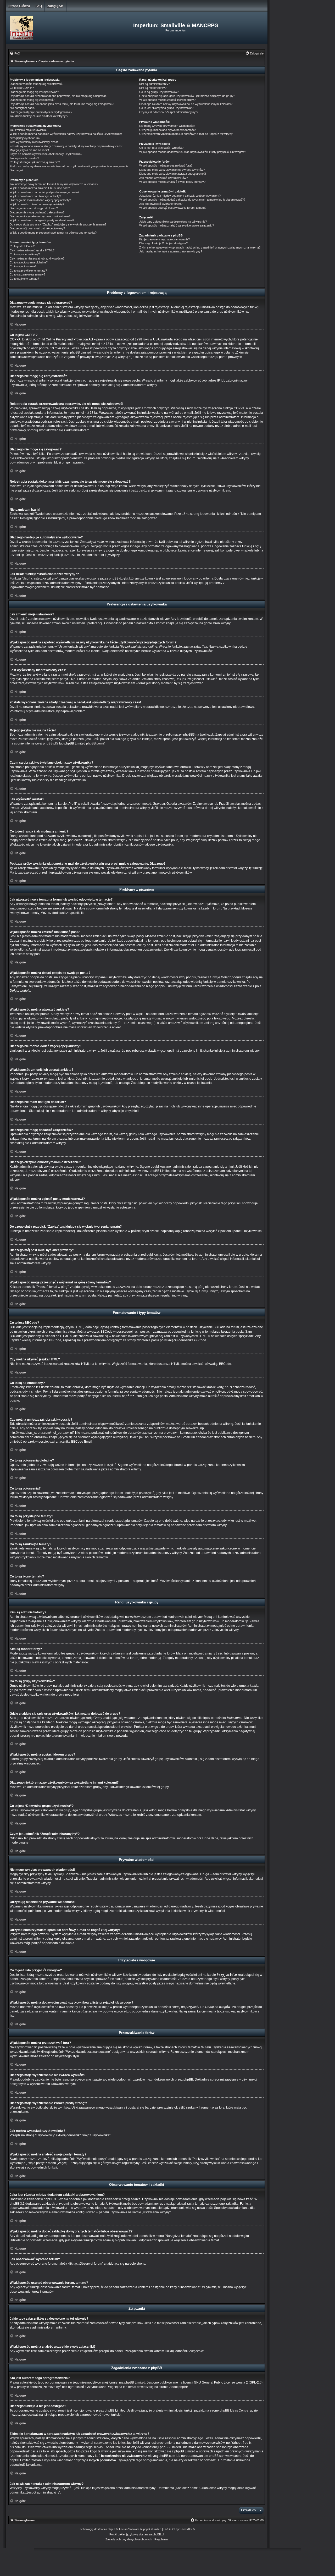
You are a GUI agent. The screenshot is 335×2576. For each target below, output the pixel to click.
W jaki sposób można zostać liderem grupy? (167, 100)
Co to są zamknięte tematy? (27, 274)
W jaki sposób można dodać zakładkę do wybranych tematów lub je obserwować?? (192, 200)
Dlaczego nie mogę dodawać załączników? (37, 212)
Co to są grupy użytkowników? (159, 92)
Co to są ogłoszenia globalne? (29, 262)
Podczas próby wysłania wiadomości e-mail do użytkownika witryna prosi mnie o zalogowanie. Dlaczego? (69, 168)
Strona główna (19, 6)
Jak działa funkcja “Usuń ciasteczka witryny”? (39, 116)
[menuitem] (15, 53)
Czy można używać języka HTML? (32, 250)
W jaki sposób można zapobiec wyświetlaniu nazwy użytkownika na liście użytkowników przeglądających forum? (66, 136)
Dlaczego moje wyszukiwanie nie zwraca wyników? (172, 170)
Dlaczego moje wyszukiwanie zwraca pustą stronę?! (173, 174)
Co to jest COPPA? (22, 88)
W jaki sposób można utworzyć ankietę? (35, 196)
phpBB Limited (135, 2382)
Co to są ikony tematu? (24, 279)
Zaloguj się (55, 6)
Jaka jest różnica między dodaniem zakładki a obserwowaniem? (180, 196)
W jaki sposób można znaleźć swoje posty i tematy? (172, 182)
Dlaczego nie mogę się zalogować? (32, 100)
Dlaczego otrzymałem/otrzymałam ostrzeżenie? (40, 216)
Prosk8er (186, 2529)
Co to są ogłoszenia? (23, 266)
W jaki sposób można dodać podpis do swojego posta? (44, 192)
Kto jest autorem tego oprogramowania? (164, 239)
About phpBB (179, 2387)
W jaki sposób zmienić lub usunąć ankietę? (37, 204)
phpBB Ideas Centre (234, 2410)
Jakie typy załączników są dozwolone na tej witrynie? (173, 222)
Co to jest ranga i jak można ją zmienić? (35, 162)
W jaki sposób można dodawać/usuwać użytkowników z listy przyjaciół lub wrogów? (193, 152)
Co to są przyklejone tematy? (28, 271)
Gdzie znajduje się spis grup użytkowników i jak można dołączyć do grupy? (187, 96)
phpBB (112, 2529)
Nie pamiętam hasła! (23, 108)
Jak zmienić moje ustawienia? (29, 130)
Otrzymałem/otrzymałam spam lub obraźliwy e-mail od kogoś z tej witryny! (186, 134)
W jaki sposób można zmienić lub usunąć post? (40, 188)
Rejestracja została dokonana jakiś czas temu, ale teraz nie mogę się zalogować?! (62, 104)
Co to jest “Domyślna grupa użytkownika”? (166, 108)
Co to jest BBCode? (22, 246)
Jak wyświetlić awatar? (24, 158)
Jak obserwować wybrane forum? (161, 204)
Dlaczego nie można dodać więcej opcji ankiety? (40, 200)
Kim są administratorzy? (155, 84)
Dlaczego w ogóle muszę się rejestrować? (37, 84)
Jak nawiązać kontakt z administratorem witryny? (171, 251)
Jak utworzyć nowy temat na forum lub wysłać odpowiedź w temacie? (54, 184)
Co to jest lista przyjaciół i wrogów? (161, 148)
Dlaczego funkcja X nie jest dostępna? (163, 243)
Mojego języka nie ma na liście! (29, 150)
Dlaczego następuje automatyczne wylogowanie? (41, 112)
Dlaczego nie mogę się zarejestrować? (34, 92)
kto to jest (120, 2443)
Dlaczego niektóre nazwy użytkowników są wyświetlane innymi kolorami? (186, 104)
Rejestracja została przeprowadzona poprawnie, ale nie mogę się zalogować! (58, 96)
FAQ (39, 6)
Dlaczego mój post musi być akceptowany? (37, 228)
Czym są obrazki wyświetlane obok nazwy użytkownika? (46, 154)
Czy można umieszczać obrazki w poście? (37, 258)
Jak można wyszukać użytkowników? (163, 178)
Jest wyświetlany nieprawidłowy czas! (34, 142)
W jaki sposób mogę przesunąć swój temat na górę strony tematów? (53, 233)
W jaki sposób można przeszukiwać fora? (166, 166)
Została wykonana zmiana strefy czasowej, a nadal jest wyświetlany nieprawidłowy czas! (66, 146)
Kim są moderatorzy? (153, 88)
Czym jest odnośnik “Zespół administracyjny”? (169, 112)
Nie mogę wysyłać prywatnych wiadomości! (167, 126)
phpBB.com (94, 743)
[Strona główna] (49, 28)
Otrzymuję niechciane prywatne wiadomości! (168, 130)
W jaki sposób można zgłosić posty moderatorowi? (42, 220)
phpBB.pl (49, 743)
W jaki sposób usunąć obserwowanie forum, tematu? (173, 208)
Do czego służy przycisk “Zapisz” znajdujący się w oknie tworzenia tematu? (58, 224)
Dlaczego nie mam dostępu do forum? (34, 208)
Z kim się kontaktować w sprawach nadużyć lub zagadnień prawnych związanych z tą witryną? (200, 247)
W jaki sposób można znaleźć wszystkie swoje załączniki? (177, 225)
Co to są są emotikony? (25, 254)
